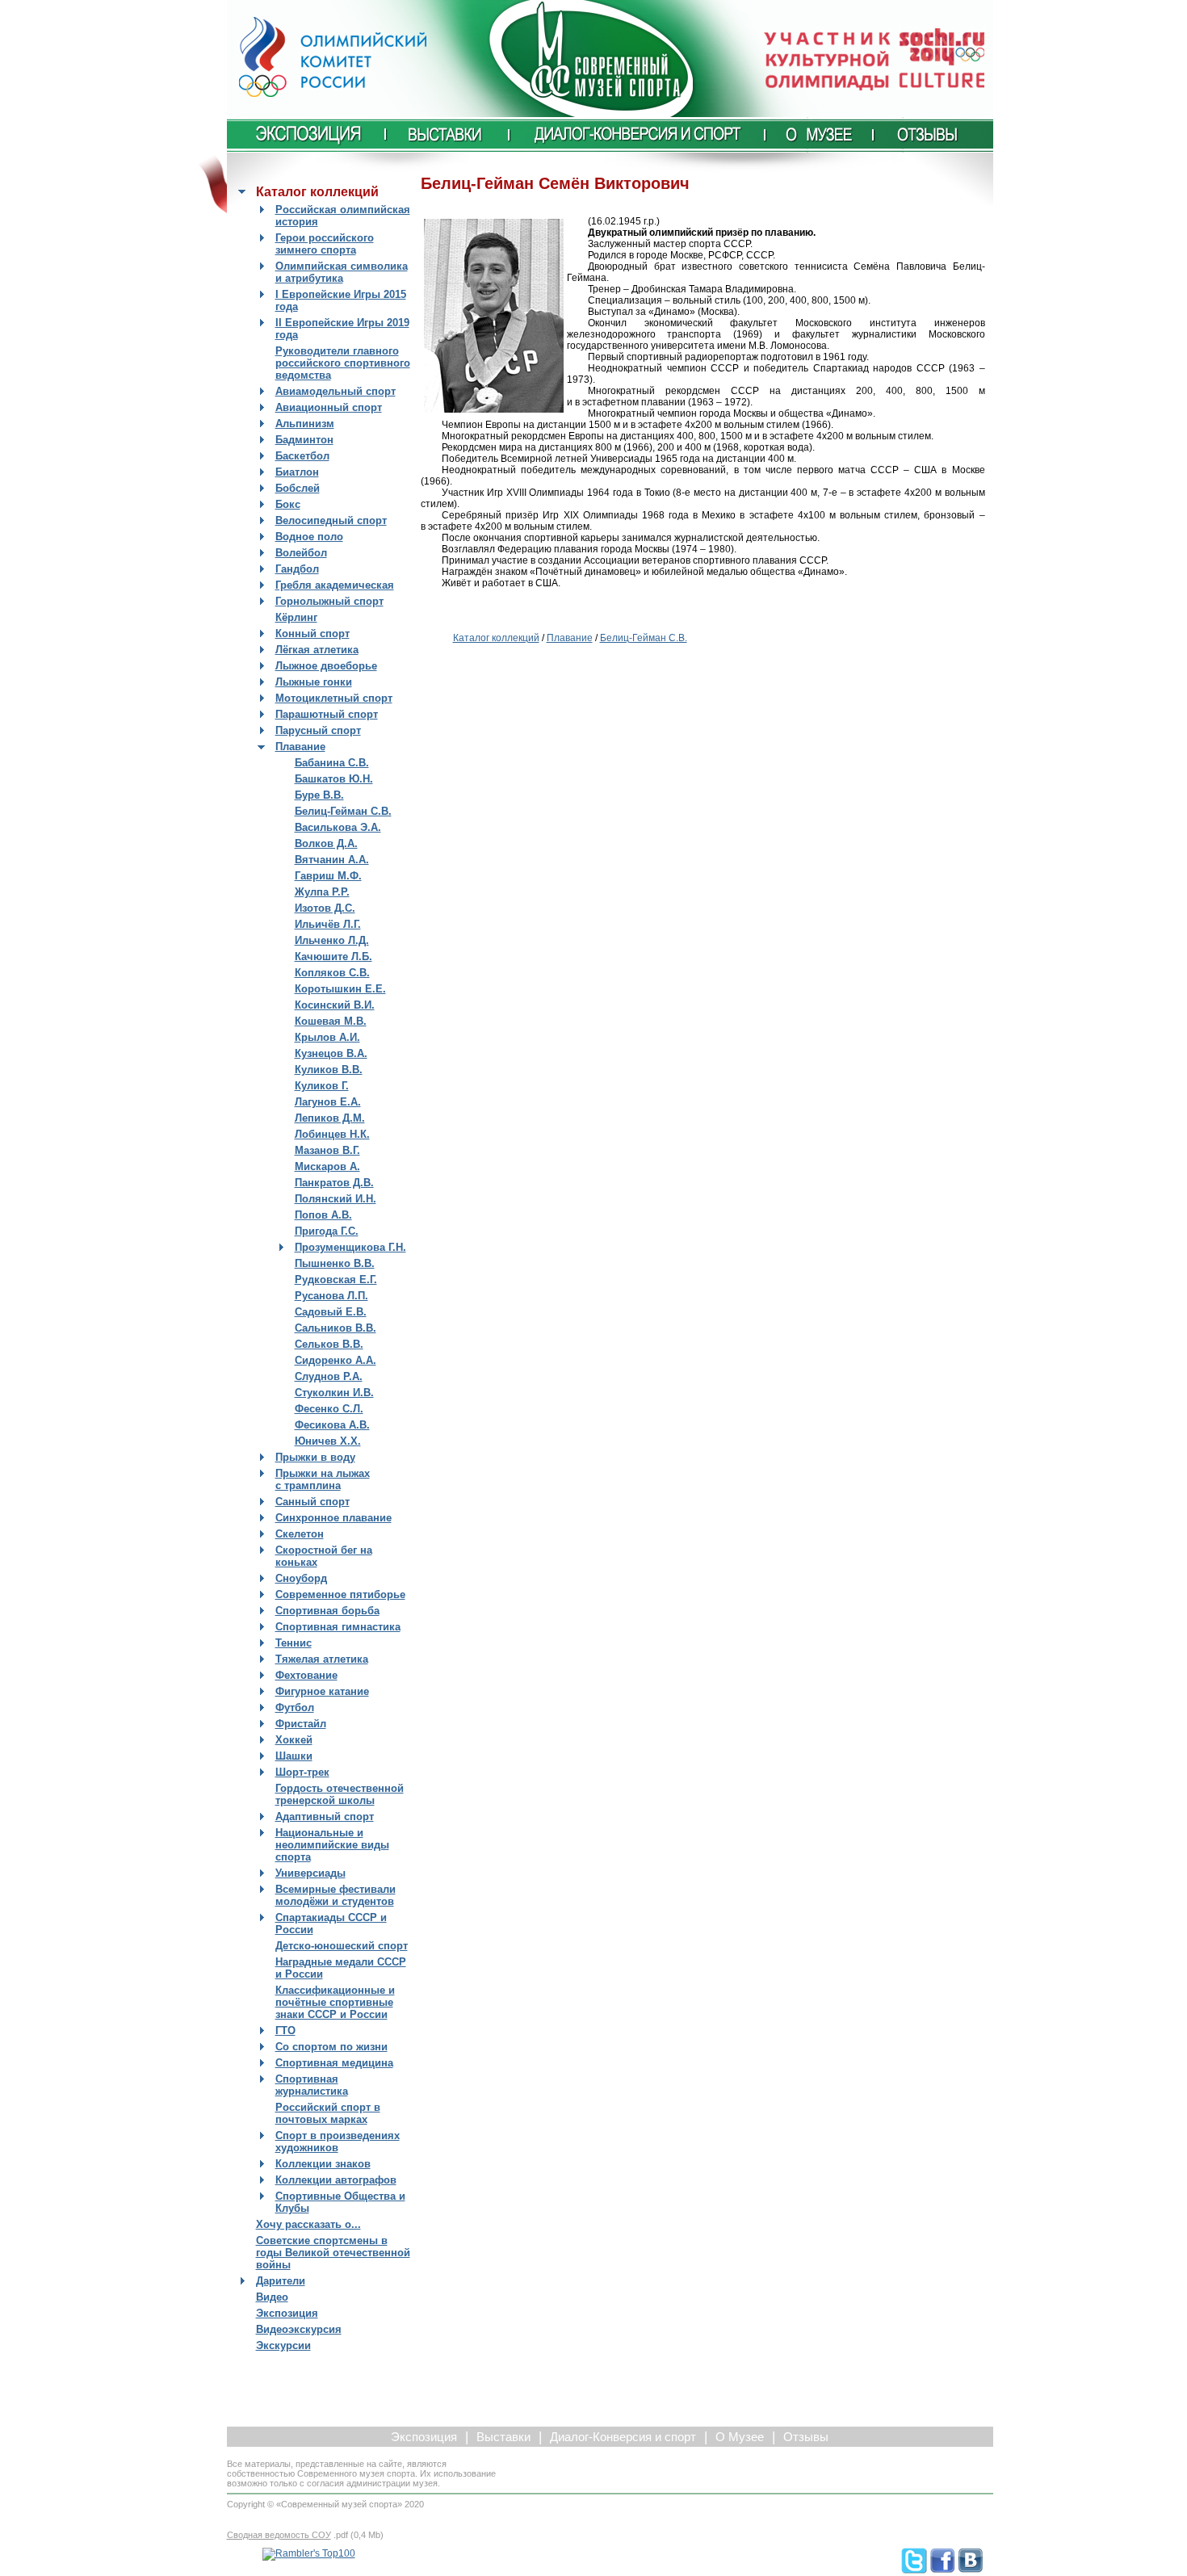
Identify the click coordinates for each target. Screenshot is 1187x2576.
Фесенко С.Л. (329, 1409)
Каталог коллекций (496, 638)
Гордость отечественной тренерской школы (340, 1794)
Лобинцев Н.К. (332, 1134)
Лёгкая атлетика (317, 650)
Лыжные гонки (314, 682)
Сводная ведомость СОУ (279, 2535)
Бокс (288, 504)
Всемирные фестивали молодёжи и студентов (336, 1895)
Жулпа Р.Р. (322, 892)
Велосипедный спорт (331, 520)
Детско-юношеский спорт (342, 1946)
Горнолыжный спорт (329, 601)
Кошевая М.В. (331, 1021)
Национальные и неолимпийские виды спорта (332, 1845)
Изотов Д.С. (325, 908)
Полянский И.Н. (336, 1199)
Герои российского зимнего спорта (325, 244)
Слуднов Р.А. (329, 1376)
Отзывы (806, 2437)
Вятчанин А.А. (332, 860)
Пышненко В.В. (335, 1263)
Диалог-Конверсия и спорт (623, 2437)
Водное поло (309, 537)
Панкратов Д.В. (334, 1183)
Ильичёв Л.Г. (328, 924)
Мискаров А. (327, 1166)
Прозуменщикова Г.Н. (350, 1247)
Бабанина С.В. (332, 763)
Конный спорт (312, 634)
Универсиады (310, 1873)
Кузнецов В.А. (331, 1053)
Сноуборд (301, 1578)
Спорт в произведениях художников (338, 2142)
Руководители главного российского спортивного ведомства (343, 363)
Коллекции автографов (336, 2180)
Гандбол (297, 569)
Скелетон (300, 1534)
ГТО (285, 2031)
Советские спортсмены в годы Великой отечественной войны (333, 2253)
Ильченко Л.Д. (332, 940)
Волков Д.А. (326, 843)
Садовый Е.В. (331, 1312)
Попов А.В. (323, 1215)
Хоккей (294, 1740)
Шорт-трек (302, 1772)
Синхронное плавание (333, 1518)
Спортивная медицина (334, 2063)
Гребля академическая (335, 585)
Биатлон (297, 472)
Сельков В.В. (329, 1344)
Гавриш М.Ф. (328, 876)
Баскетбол (302, 456)
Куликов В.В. (329, 1070)
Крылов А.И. (327, 1037)
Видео (272, 2297)
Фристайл (301, 1724)
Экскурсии (283, 2345)
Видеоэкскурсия (299, 2329)
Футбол (295, 1708)
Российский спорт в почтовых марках (328, 2113)
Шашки (294, 1756)
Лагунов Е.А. (328, 1102)
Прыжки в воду (315, 1457)
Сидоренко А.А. (336, 1360)
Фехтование (306, 1675)
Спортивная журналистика (312, 2085)
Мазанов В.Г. (327, 1150)
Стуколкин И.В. (334, 1393)
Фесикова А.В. (332, 1425)
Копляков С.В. (332, 973)
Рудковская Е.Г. (336, 1280)
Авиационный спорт (329, 407)
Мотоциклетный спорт (334, 698)
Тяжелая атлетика (322, 1659)
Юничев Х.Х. (328, 1441)
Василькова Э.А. (338, 827)
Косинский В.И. (335, 1005)
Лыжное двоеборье (326, 666)
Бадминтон (304, 440)
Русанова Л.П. (331, 1296)
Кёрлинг (296, 617)
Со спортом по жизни (331, 2047)
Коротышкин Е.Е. (340, 989)
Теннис (294, 1643)
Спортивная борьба (327, 1611)
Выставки (503, 2437)
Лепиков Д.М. (330, 1118)
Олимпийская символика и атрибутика (342, 272)
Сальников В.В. (336, 1328)
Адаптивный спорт (325, 1817)
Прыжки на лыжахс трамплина (323, 1479)
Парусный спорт (318, 730)
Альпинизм (305, 424)
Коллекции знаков (323, 2164)
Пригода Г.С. (327, 1231)
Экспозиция (287, 2313)
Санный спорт (312, 1502)
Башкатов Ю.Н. (334, 779)
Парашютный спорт (327, 714)
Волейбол (301, 553)
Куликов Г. (322, 1086)
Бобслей (298, 488)
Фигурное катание (322, 1691)
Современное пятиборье (340, 1594)
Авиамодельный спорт (336, 391)
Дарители (281, 2281)
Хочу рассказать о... (308, 2224)
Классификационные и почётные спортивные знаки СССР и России (335, 2002)
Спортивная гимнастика (338, 1627)
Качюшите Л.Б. (333, 957)
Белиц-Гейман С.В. (343, 811)
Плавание (300, 747)
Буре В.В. (319, 795)
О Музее (740, 2437)
